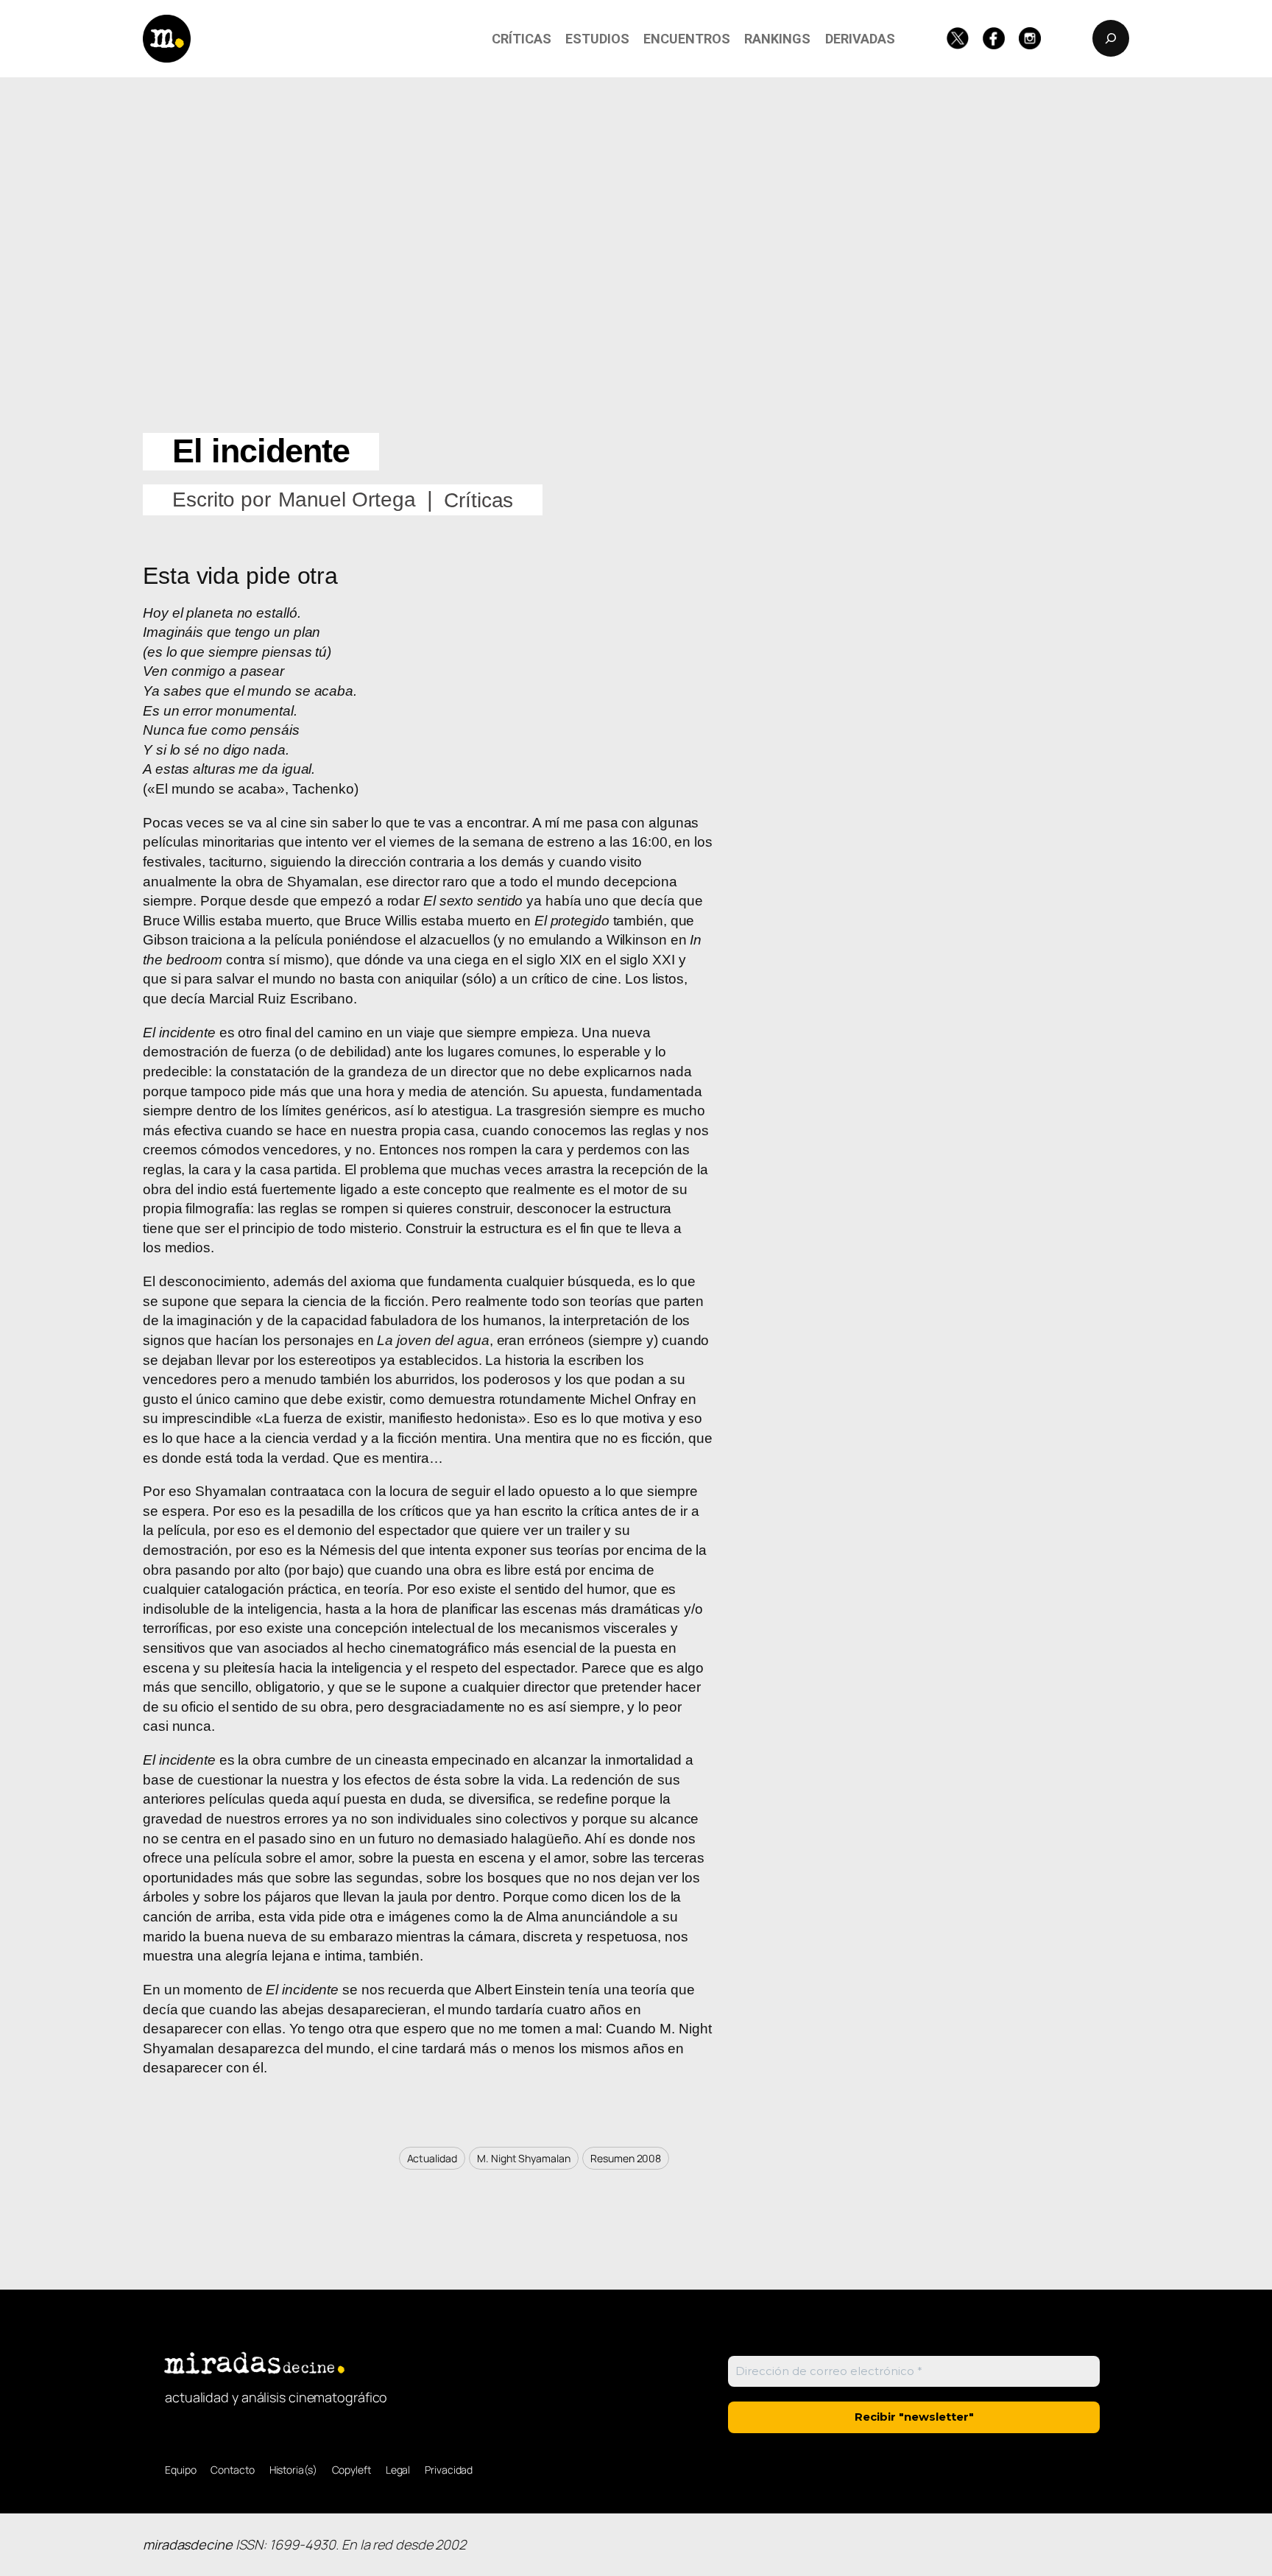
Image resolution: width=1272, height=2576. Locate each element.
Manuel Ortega (347, 500)
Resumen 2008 (626, 2158)
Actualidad (432, 2158)
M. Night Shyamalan (523, 2158)
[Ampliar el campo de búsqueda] (1111, 38)
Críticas (478, 500)
